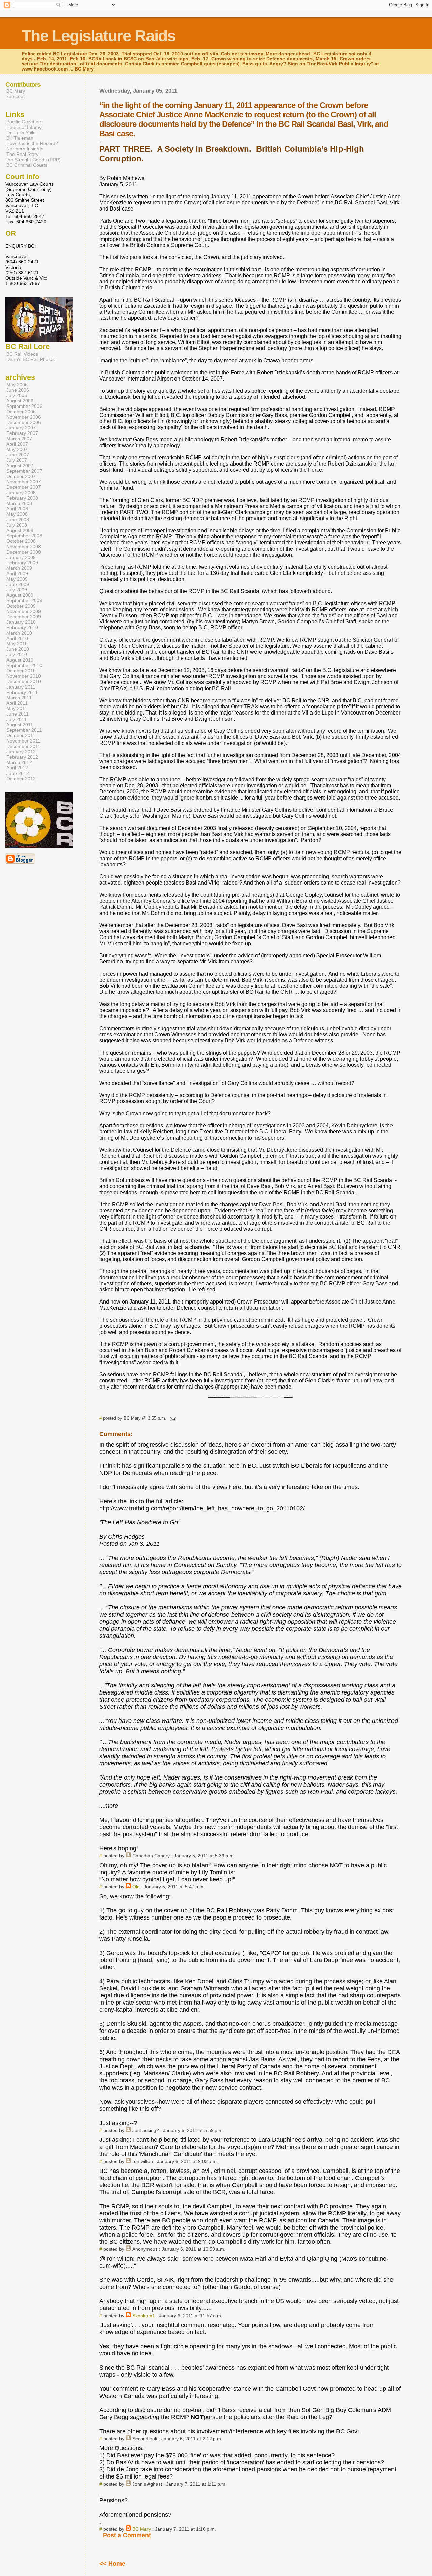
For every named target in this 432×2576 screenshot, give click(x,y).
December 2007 (24, 487)
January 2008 (21, 493)
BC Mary (142, 2529)
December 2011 (23, 746)
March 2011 (19, 698)
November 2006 (24, 417)
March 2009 (19, 568)
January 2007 (21, 428)
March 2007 (19, 439)
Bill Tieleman (20, 138)
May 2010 (17, 644)
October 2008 (21, 541)
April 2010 (17, 638)
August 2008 (20, 530)
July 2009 (17, 590)
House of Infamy (24, 127)
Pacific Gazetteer (25, 122)
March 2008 (19, 503)
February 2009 (22, 563)
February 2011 (22, 692)
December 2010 (24, 681)
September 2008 (24, 536)
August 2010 (20, 660)
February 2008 (22, 498)
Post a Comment (127, 2535)
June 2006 (18, 390)
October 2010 (21, 671)
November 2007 (24, 482)
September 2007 (24, 471)
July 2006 (17, 395)
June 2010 (18, 649)
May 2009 (17, 579)
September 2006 (24, 406)
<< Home (112, 2564)
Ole (136, 1887)
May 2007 (17, 449)
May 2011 (17, 708)
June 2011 (18, 714)
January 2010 (21, 622)
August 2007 (20, 466)
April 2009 (17, 573)
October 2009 (21, 606)
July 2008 (17, 525)
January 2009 (21, 557)
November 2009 (24, 611)
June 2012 (18, 773)
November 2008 (24, 547)
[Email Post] (172, 1418)
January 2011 (21, 687)
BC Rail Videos (22, 354)
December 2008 (24, 552)
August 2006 (20, 401)
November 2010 (24, 676)
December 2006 (24, 422)
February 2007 (22, 433)
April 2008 (17, 509)
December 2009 (24, 617)
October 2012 (21, 779)
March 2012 (19, 762)
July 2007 (17, 460)
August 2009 (20, 595)
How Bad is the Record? (32, 143)
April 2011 (17, 703)
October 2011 (21, 735)
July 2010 (17, 654)
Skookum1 (144, 2316)
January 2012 (21, 752)
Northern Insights (25, 149)
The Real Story (22, 154)
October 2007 (21, 476)
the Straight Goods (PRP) (34, 160)
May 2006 (17, 385)
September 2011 (24, 730)
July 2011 (17, 719)
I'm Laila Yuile (21, 133)
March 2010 (19, 633)
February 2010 (22, 627)
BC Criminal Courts (27, 165)
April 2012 (17, 768)
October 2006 (21, 412)
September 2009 (24, 600)
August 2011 (20, 725)
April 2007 (17, 444)
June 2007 (18, 455)
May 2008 (17, 514)
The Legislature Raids (99, 36)
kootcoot (16, 96)
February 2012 (22, 757)
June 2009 (18, 584)
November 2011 (23, 741)
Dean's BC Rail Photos (31, 359)
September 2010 (24, 665)
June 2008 (18, 520)
